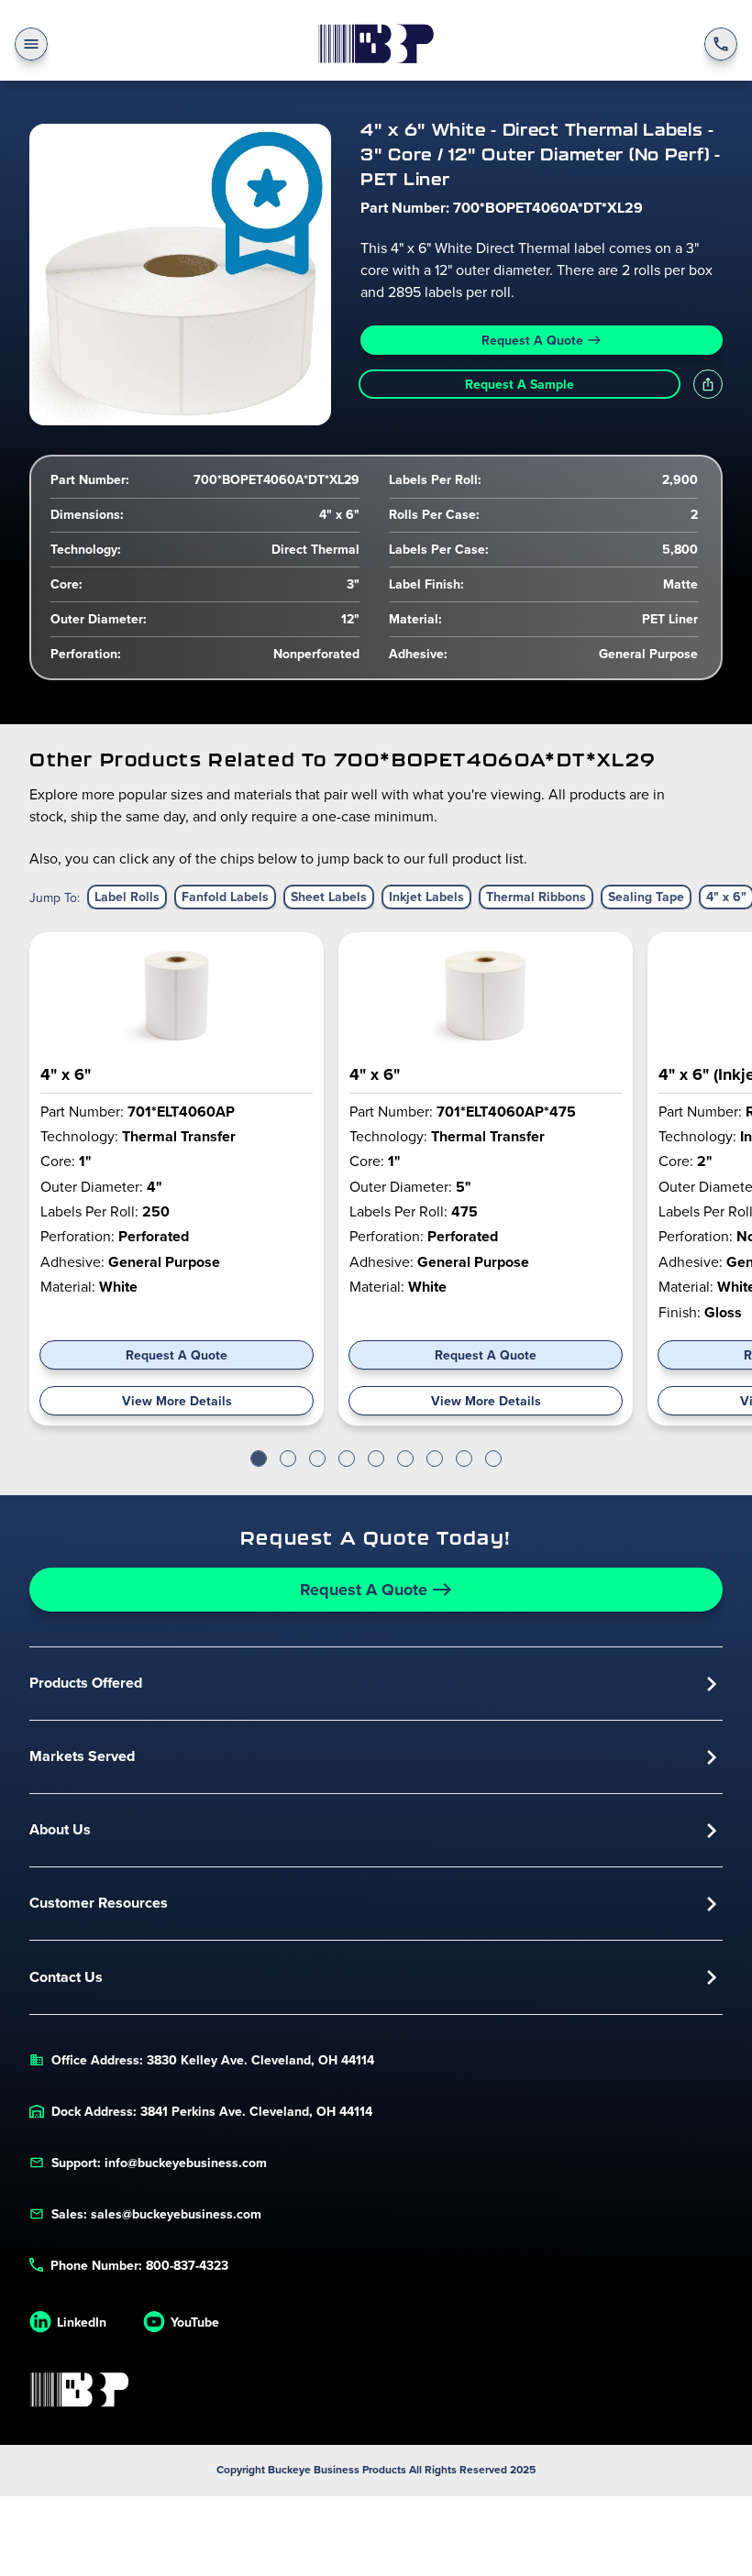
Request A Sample (520, 384)
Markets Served (82, 1756)
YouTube (195, 2322)
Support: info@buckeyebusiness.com (159, 2163)
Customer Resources (99, 1903)
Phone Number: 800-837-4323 (139, 2265)
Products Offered (86, 1683)
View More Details (177, 1401)
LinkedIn (82, 2322)
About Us (60, 1829)
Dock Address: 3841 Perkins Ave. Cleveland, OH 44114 (212, 2111)
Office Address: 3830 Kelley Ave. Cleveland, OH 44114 (213, 2060)
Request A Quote (532, 340)
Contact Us (66, 1977)
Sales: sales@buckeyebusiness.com (156, 2214)
